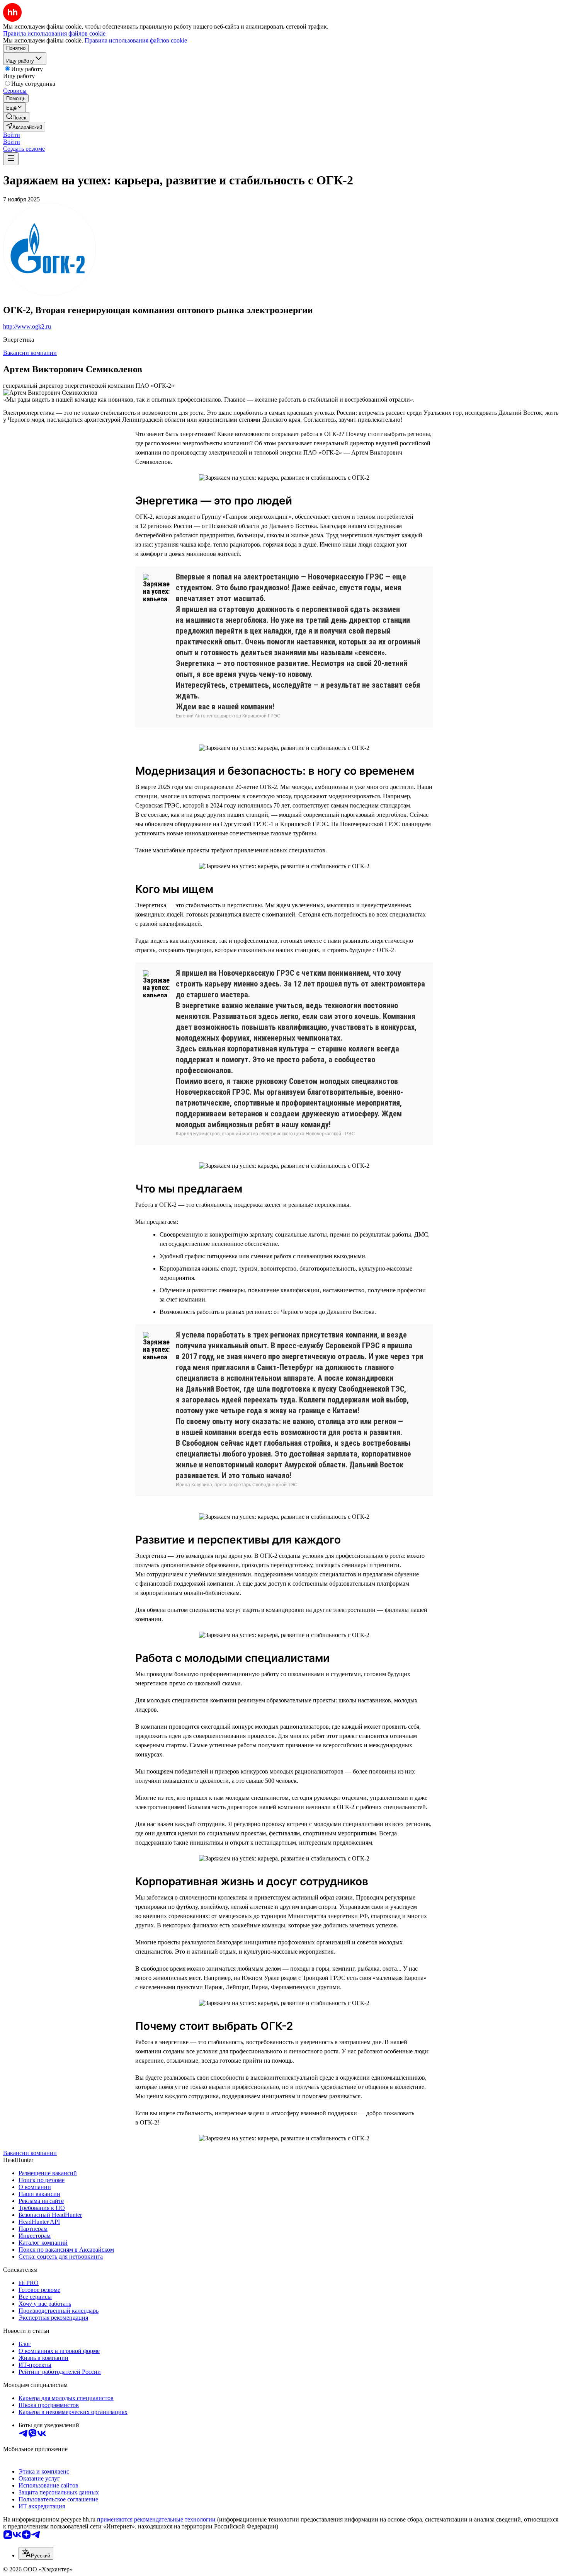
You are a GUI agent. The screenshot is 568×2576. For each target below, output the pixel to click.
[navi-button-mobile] (11, 159)
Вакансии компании (30, 353)
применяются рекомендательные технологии (156, 2519)
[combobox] (36, 2553)
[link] (16, 117)
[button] (12, 135)
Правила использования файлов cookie (136, 40)
